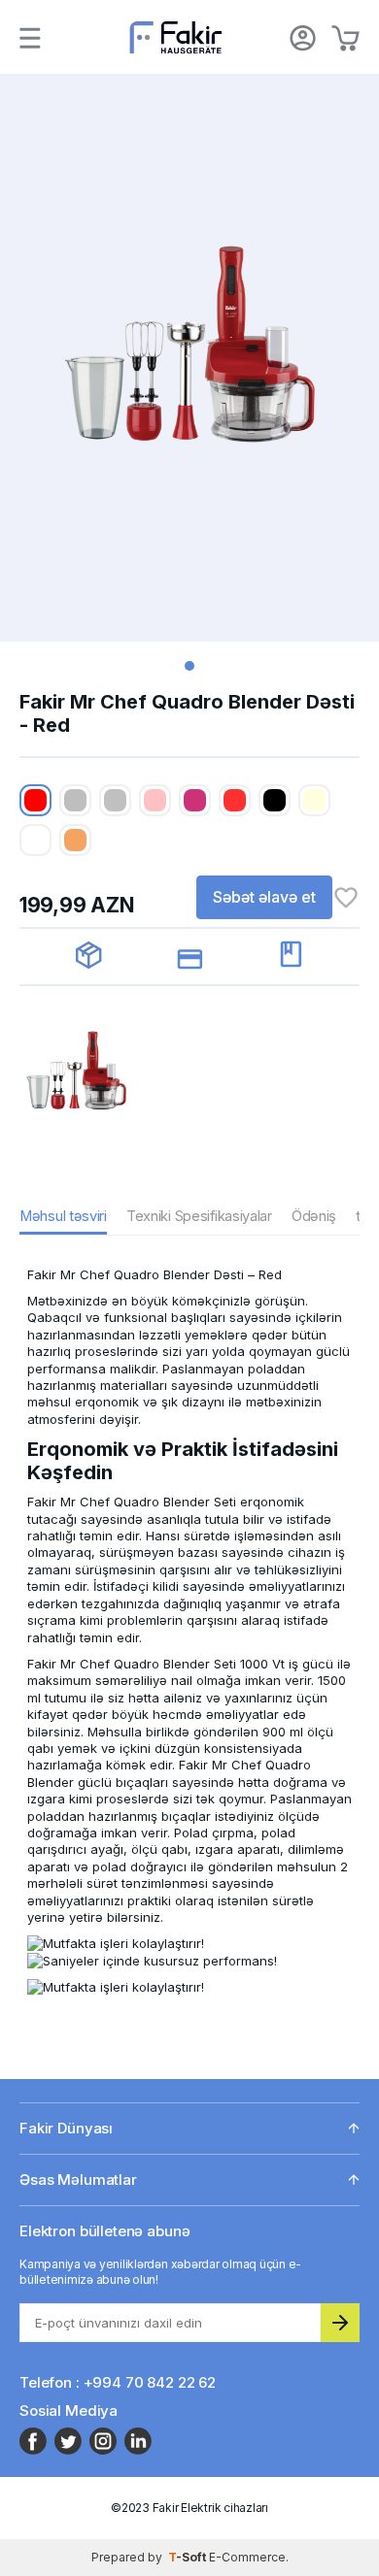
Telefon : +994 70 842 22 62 (118, 2382)
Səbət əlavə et (264, 897)
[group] (189, 358)
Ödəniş (314, 1216)
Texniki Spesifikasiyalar (199, 1216)
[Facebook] (33, 2441)
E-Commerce (247, 2557)
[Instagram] (103, 2441)
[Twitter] (68, 2441)
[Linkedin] (138, 2441)
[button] (189, 666)
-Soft (189, 2557)
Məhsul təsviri (63, 1216)
